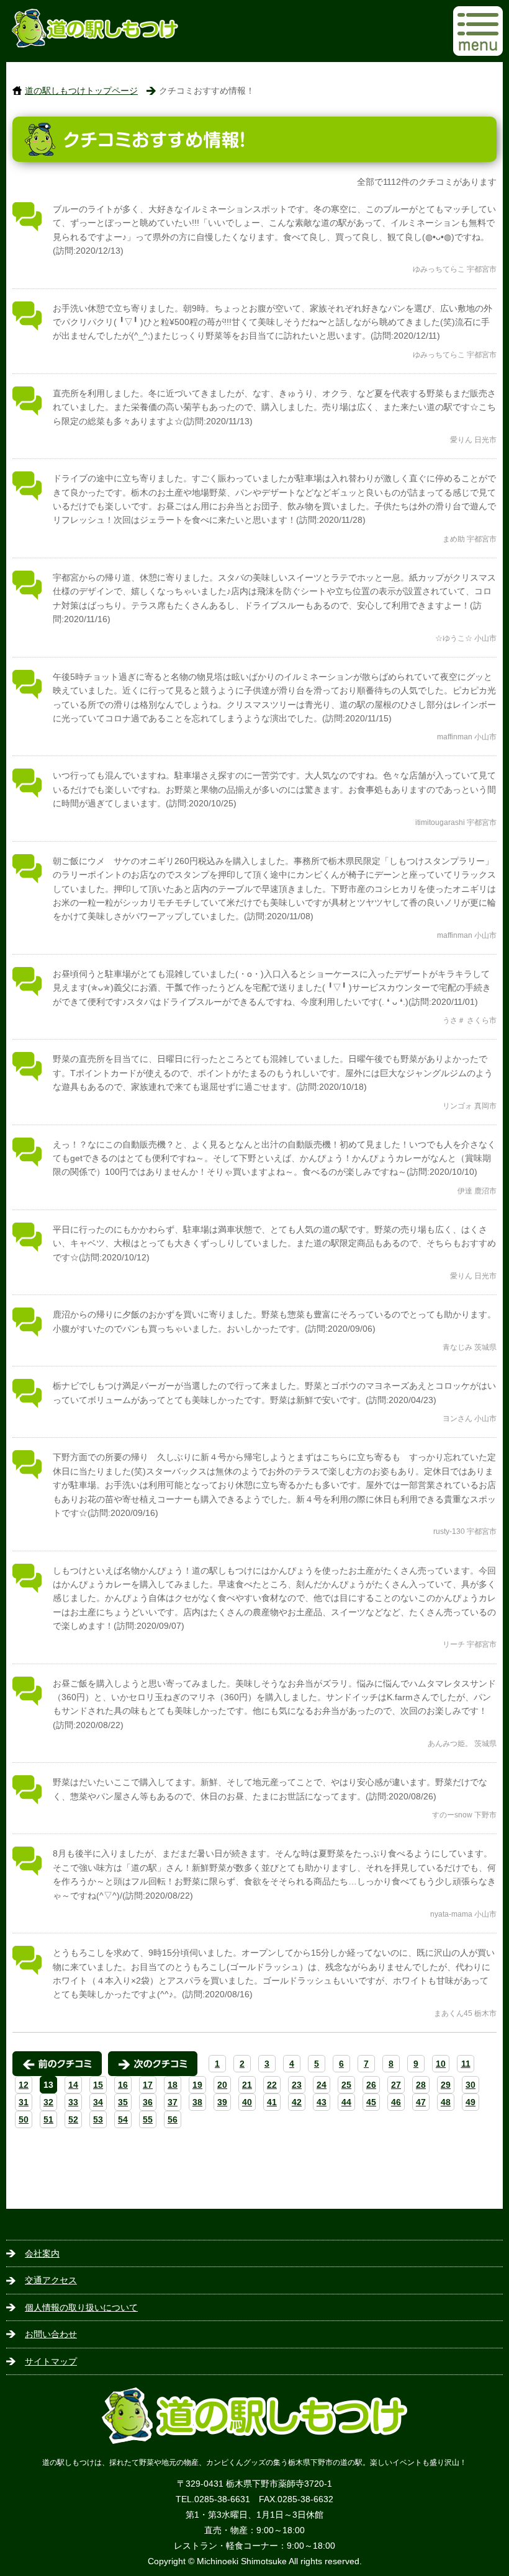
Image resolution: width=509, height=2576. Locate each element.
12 (24, 2085)
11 (466, 2064)
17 (148, 2085)
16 (123, 2085)
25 (346, 2085)
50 (24, 2119)
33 (73, 2102)
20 (222, 2085)
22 (272, 2085)
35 (123, 2102)
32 (48, 2102)
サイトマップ (51, 2361)
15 (98, 2085)
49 (471, 2102)
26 (371, 2085)
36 (148, 2102)
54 (123, 2119)
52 (73, 2119)
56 (173, 2119)
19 (197, 2085)
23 (297, 2085)
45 (371, 2102)
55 (148, 2119)
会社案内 (42, 2253)
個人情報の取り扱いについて (81, 2307)
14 (73, 2085)
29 (446, 2085)
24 (322, 2085)
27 (396, 2085)
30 (471, 2085)
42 (297, 2102)
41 (272, 2102)
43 (322, 2102)
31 (24, 2102)
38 (197, 2102)
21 (247, 2085)
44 (346, 2102)
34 (98, 2102)
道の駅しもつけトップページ (81, 91)
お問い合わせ (51, 2334)
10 (441, 2064)
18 (173, 2085)
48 (446, 2102)
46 (396, 2102)
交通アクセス (51, 2280)
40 (247, 2102)
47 (421, 2102)
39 (222, 2102)
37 (173, 2102)
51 (48, 2119)
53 (98, 2119)
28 (421, 2085)
